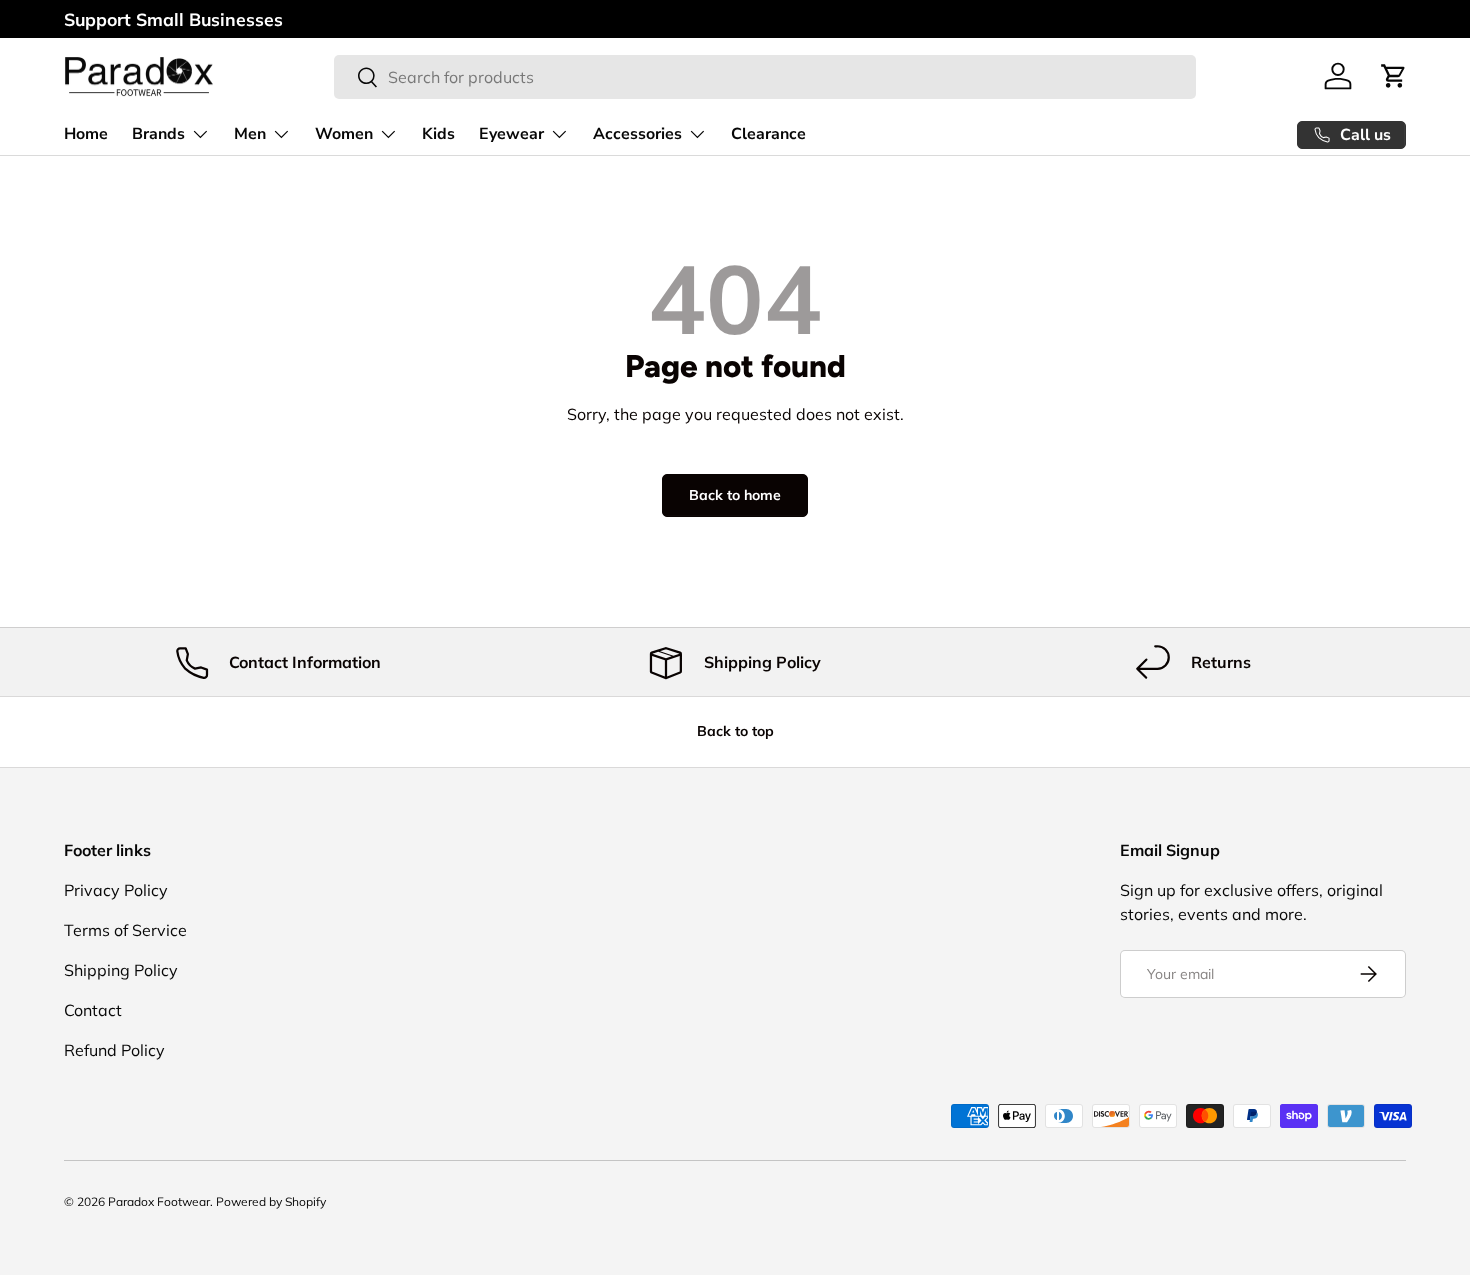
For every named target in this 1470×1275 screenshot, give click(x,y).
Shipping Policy (121, 970)
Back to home (735, 495)
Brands (158, 134)
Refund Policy (114, 1050)
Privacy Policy (116, 890)
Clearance (768, 134)
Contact (93, 1010)
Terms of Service (125, 930)
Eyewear (511, 134)
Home (86, 134)
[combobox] (765, 77)
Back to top (735, 731)
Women (344, 134)
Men (250, 134)
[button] (1394, 76)
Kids (438, 134)
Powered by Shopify (271, 1201)
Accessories (637, 134)
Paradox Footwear (159, 1201)
